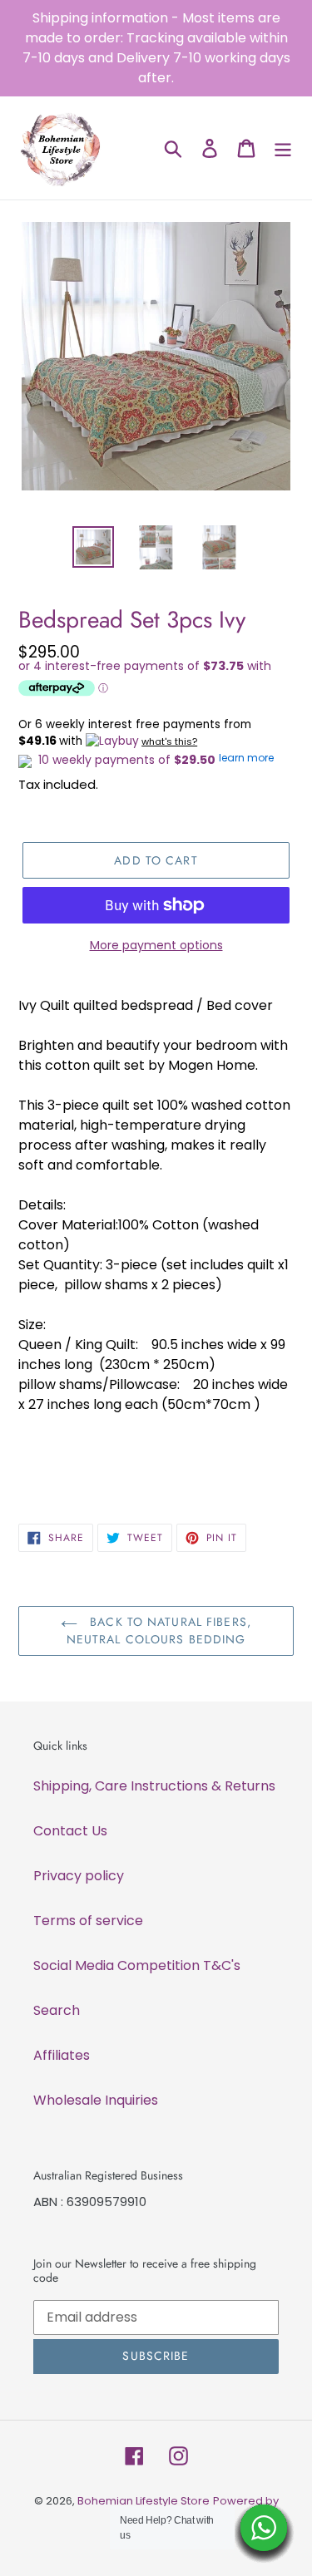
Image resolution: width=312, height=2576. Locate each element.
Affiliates (62, 2055)
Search (57, 2010)
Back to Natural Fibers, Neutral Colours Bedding (159, 1630)
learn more (246, 758)
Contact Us (70, 1831)
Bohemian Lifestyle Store (144, 2501)
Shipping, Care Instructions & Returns (154, 1786)
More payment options (156, 945)
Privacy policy (79, 1876)
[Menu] (283, 148)
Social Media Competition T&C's (137, 1965)
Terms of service (88, 1921)
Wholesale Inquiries (96, 2100)
